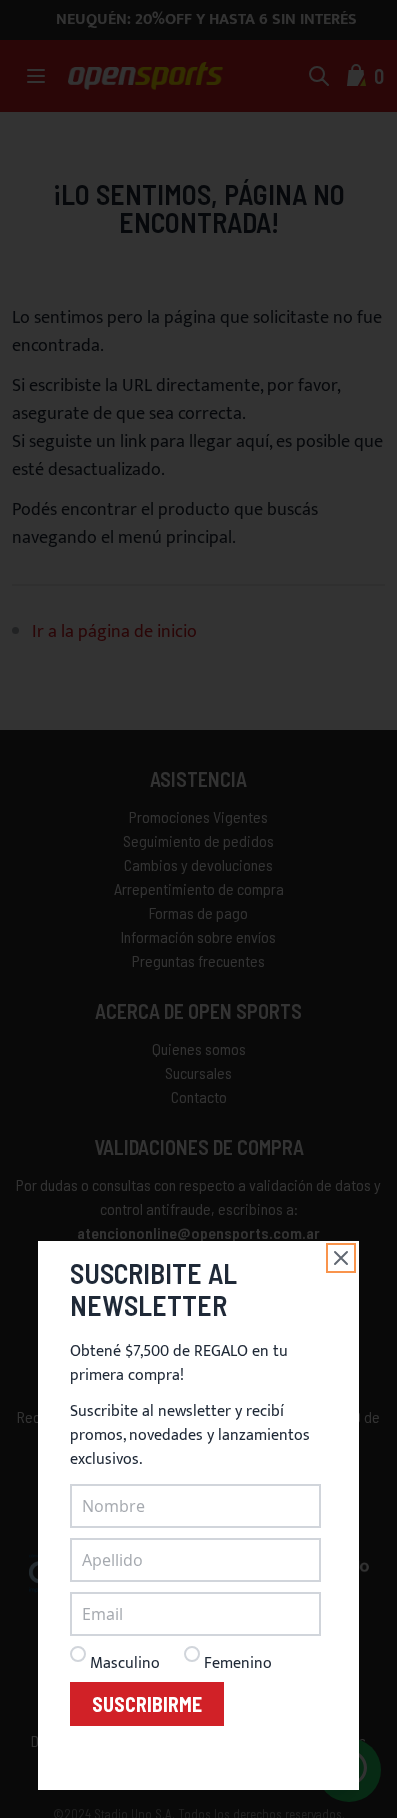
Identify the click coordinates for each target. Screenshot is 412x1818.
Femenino (238, 1663)
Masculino (125, 1663)
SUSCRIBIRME (147, 1704)
